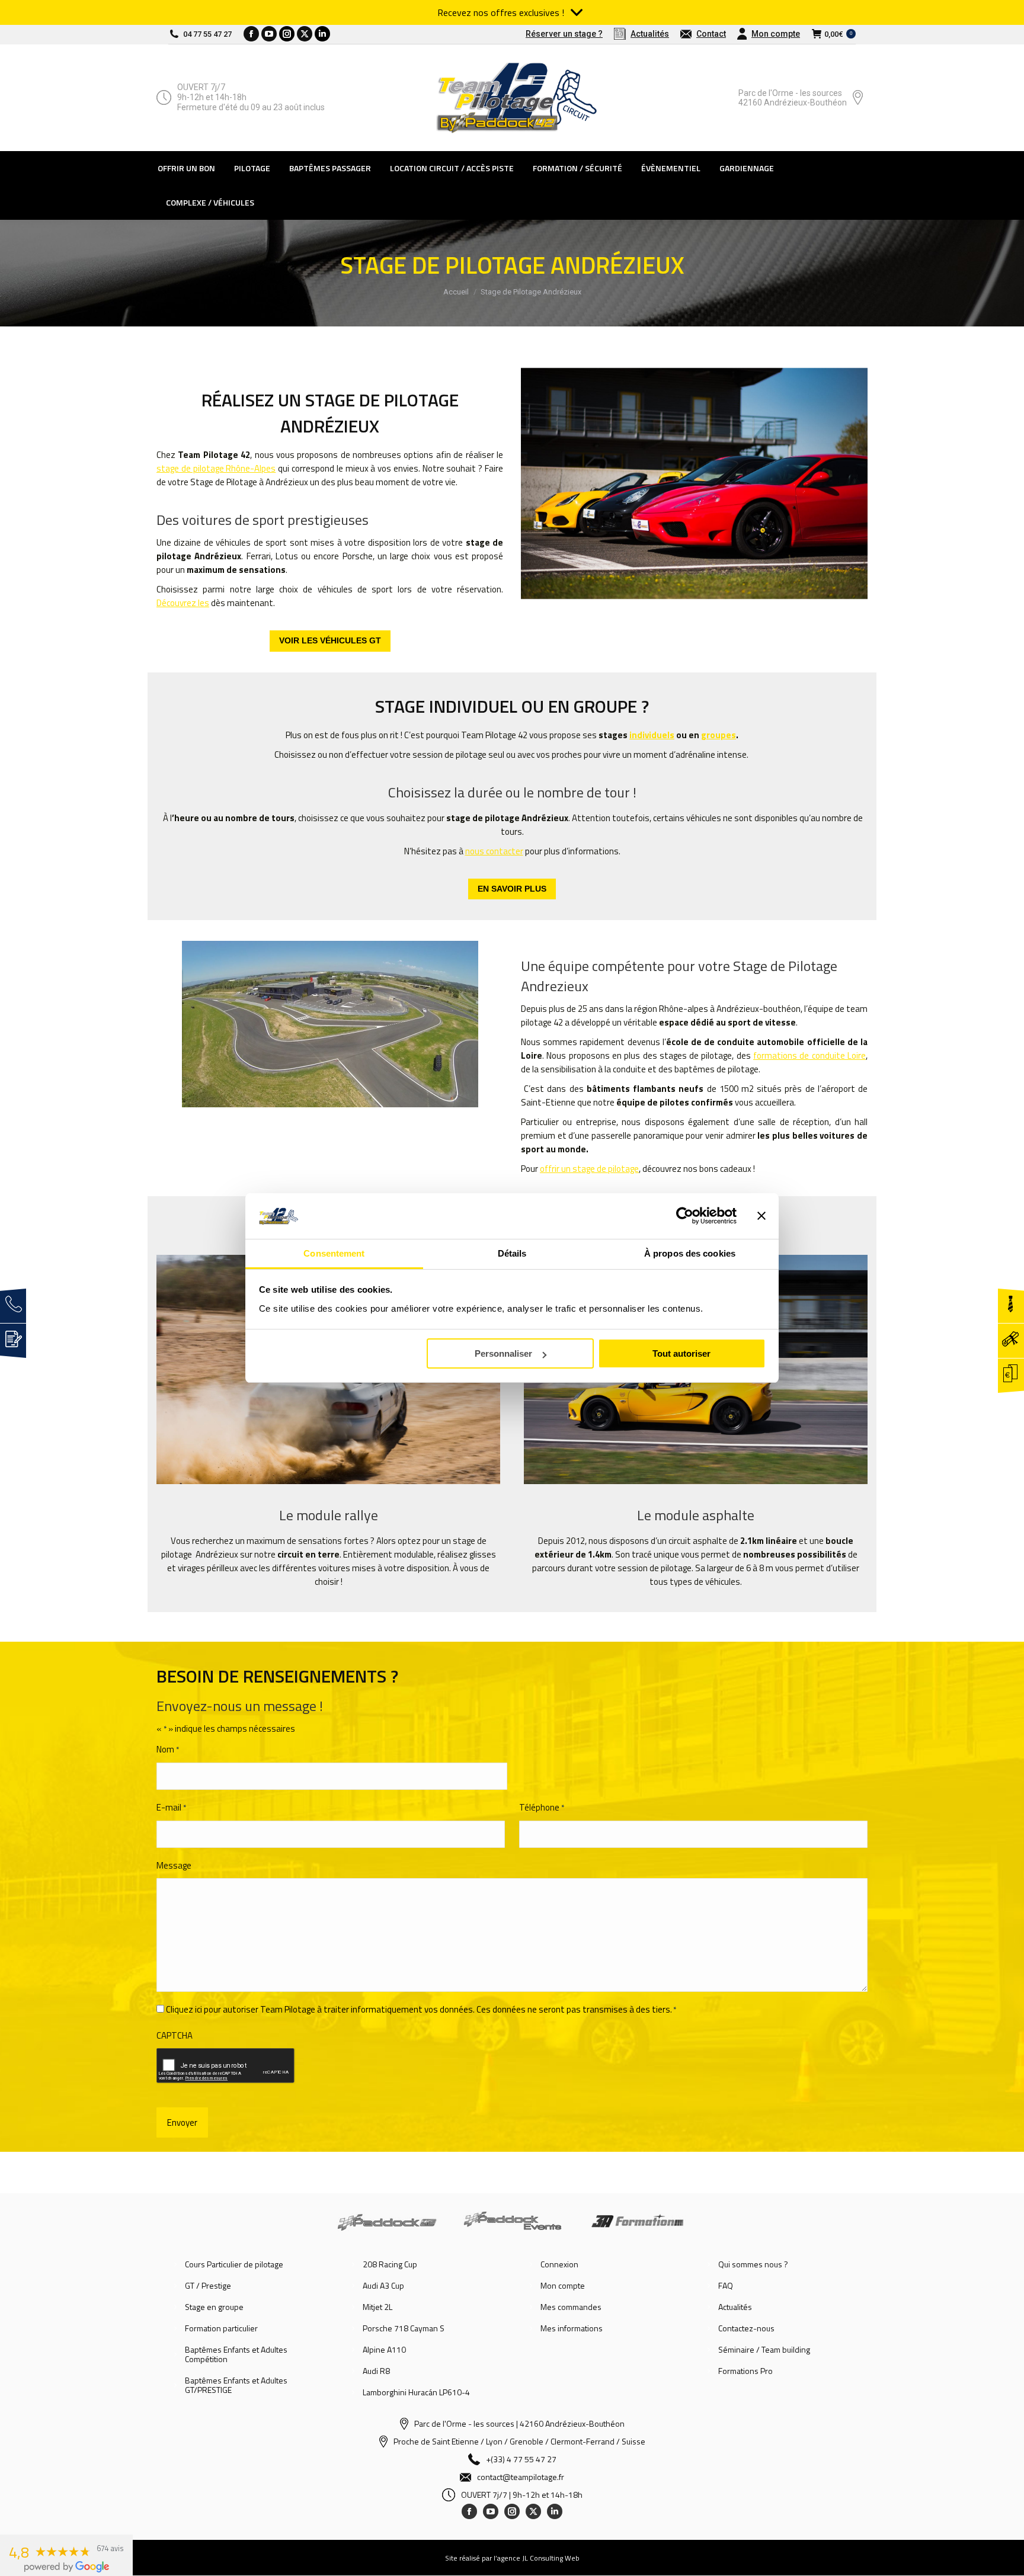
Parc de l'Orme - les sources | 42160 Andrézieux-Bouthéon (519, 2423)
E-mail (171, 1807)
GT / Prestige (208, 2286)
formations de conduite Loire (809, 1055)
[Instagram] (512, 2511)
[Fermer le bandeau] (761, 1216)
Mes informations (572, 2328)
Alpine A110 (384, 2350)
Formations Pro (745, 2371)
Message (174, 1865)
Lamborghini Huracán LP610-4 (416, 2392)
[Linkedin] (555, 2511)
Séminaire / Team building (764, 2350)
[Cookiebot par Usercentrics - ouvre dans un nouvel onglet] (685, 1216)
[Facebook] (469, 2511)
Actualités (735, 2307)
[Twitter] (533, 2511)
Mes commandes (571, 2307)
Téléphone (542, 1807)
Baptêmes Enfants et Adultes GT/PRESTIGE (236, 2385)
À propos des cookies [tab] (690, 1253)
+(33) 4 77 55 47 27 (521, 2459)
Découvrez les (183, 603)
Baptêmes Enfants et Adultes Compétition (236, 2354)
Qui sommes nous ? (753, 2264)
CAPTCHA (175, 2035)
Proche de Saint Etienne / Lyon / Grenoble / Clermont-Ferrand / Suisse (519, 2441)
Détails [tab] (512, 1253)
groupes (719, 735)
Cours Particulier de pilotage (234, 2264)
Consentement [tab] (334, 1253)
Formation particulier (221, 2328)
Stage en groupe (214, 2307)
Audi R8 (376, 2371)
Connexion (559, 2264)
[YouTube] (491, 2511)
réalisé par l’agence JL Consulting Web (519, 2558)
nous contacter (494, 851)
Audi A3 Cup (383, 2286)
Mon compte (563, 2286)
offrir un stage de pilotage (589, 1169)
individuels (652, 735)
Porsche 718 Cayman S (404, 2328)
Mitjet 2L (377, 2307)
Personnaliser (503, 1353)
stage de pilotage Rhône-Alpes (216, 468)
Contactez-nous (746, 2328)
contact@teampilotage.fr (521, 2477)
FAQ (726, 2286)
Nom (168, 1749)
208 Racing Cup (390, 2264)
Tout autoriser (681, 1353)
